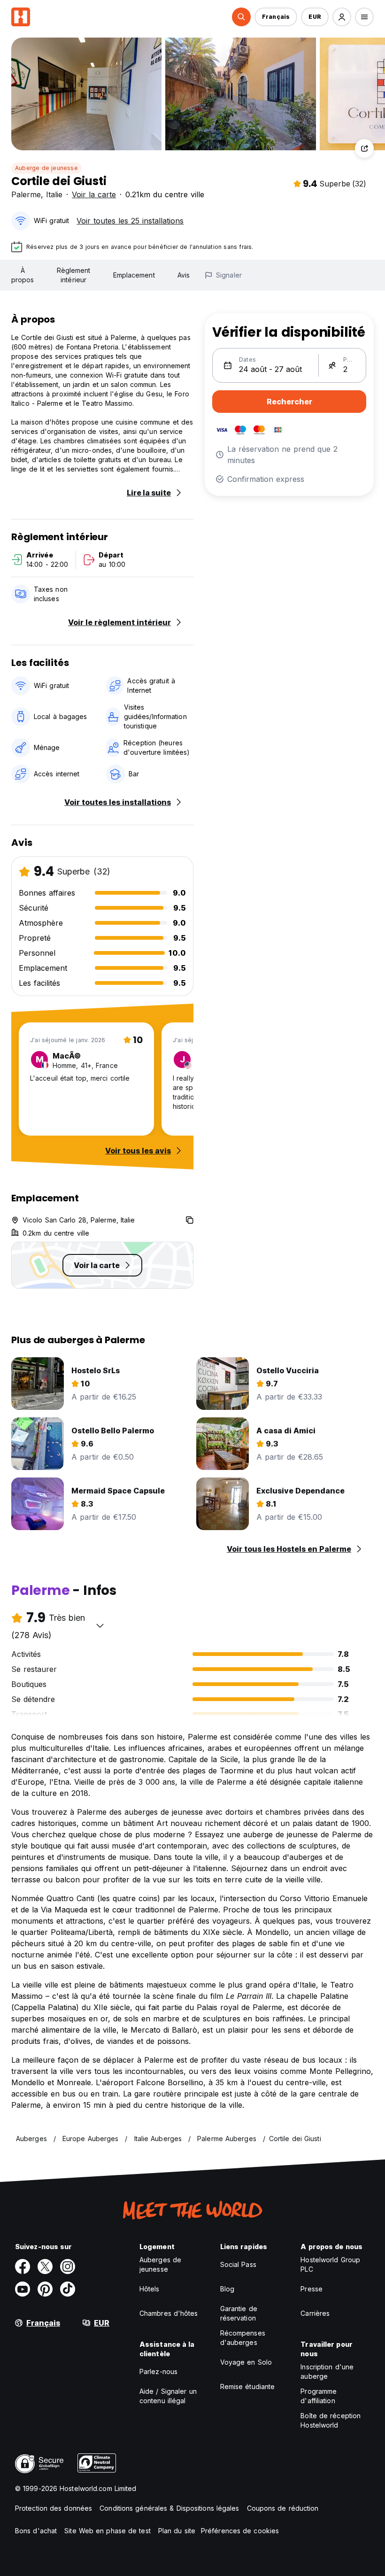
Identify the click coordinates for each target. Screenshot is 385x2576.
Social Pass (238, 2264)
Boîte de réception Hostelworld (331, 2420)
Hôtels (150, 2289)
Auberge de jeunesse (46, 168)
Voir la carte (94, 194)
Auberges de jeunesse (160, 2264)
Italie (54, 194)
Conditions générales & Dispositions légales (169, 2508)
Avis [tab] (184, 275)
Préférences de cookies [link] (240, 2531)
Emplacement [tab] (134, 275)
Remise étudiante (248, 2386)
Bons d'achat (36, 2531)
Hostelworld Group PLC (330, 2264)
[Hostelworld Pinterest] (45, 2289)
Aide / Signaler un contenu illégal (168, 2396)
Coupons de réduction (283, 2508)
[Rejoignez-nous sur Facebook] (23, 2267)
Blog (227, 2289)
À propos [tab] (23, 275)
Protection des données (54, 2508)
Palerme (26, 194)
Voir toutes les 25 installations (130, 221)
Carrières (315, 2313)
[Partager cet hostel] (364, 148)
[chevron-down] (100, 1625)
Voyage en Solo (246, 2362)
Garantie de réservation (239, 2313)
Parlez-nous (158, 2371)
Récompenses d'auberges (243, 2338)
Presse (312, 2289)
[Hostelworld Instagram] (68, 2267)
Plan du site (177, 2531)
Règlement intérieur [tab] (74, 275)
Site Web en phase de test (108, 2531)
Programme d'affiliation (319, 2396)
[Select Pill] (241, 17)
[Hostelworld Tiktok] (68, 2289)
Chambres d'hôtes (169, 2313)
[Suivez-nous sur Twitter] (45, 2267)
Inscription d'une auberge (327, 2371)
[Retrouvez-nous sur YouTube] (23, 2289)
